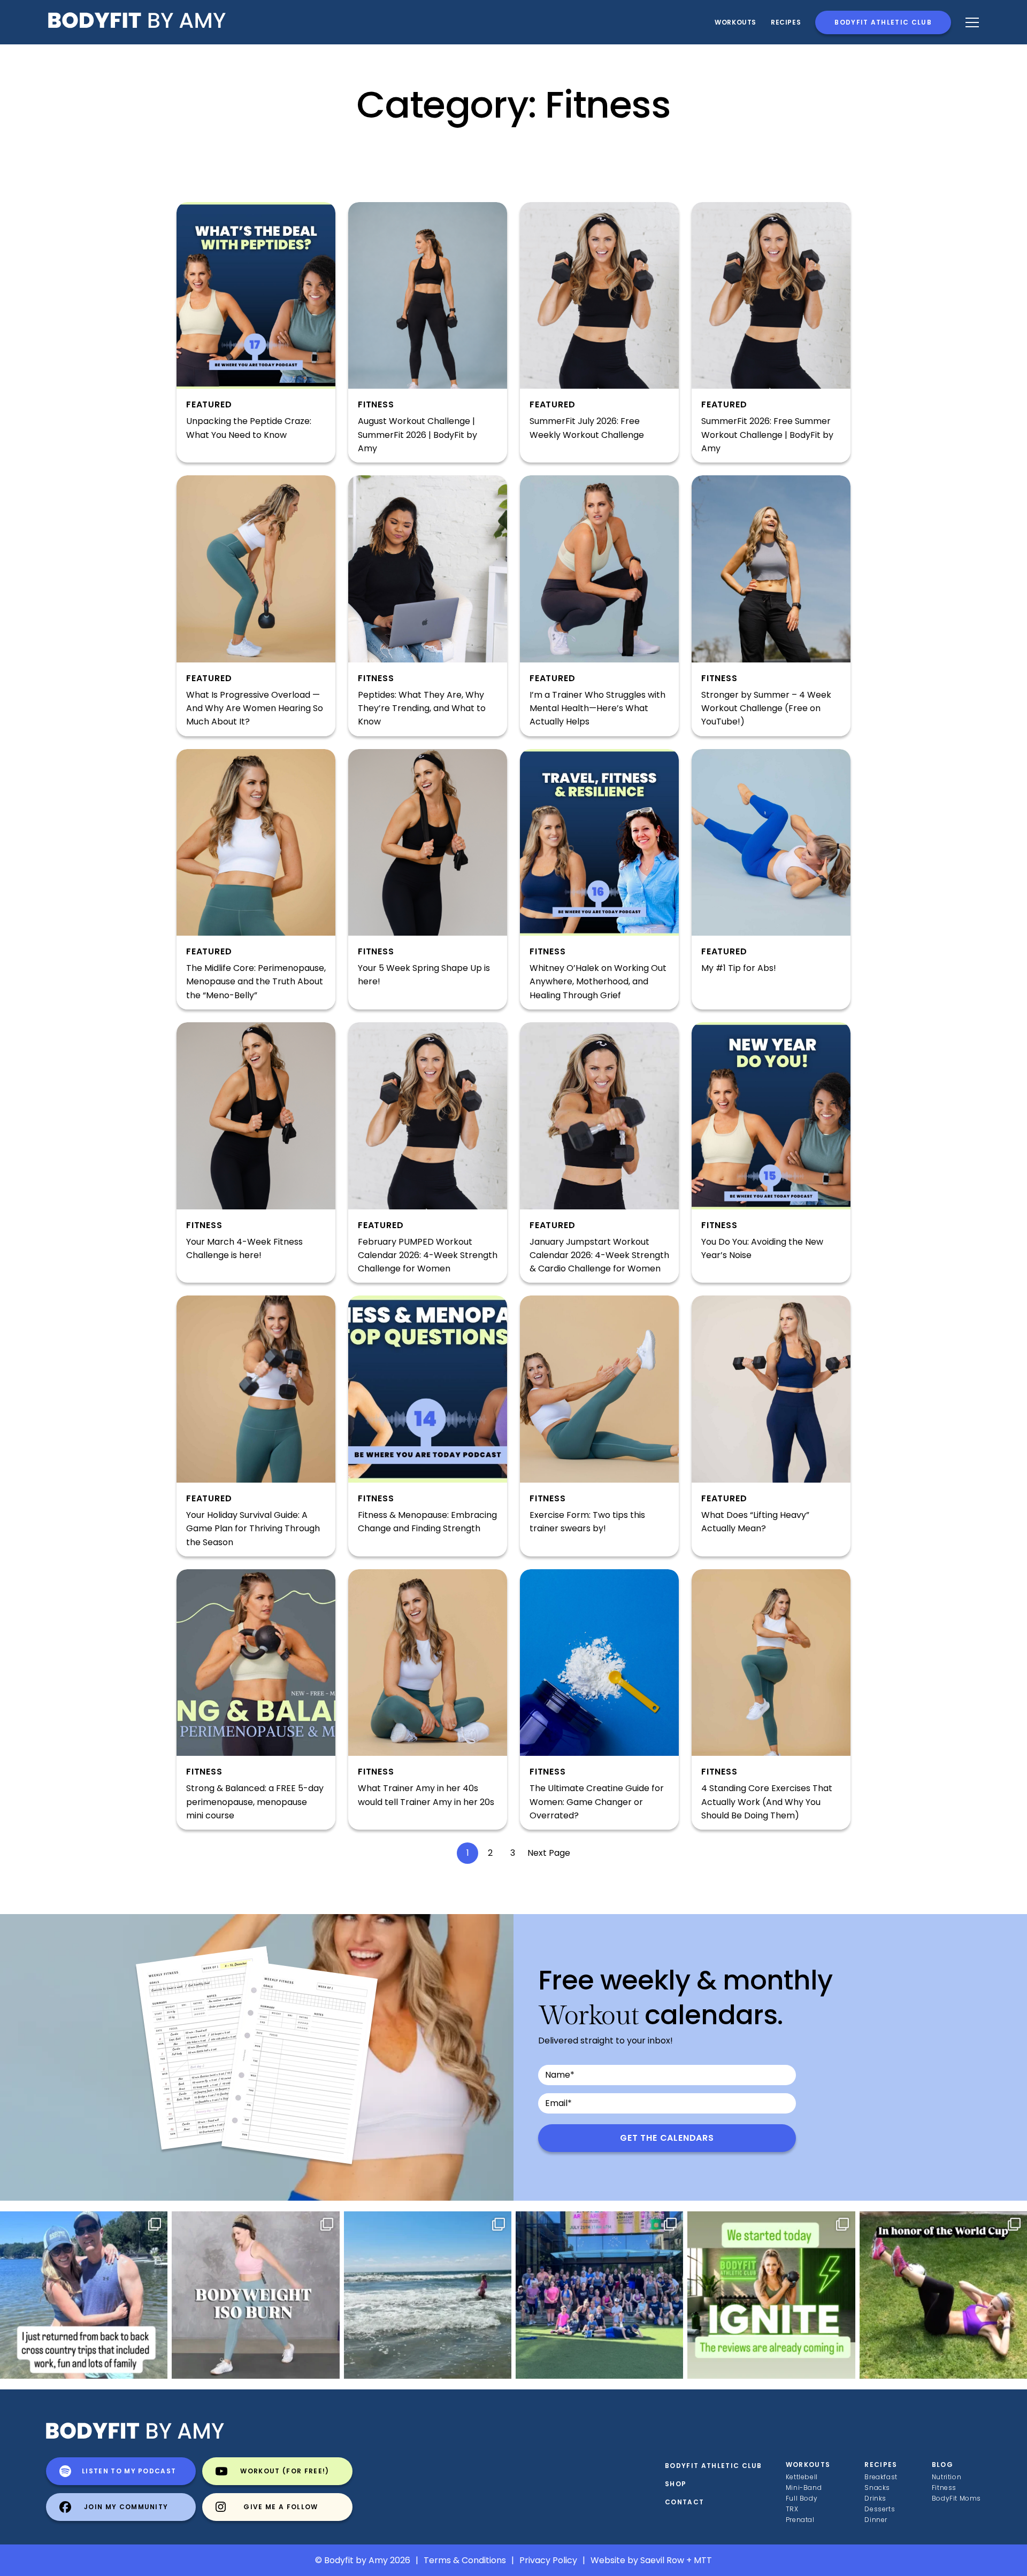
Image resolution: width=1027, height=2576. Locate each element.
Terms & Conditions (465, 2560)
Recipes (881, 2465)
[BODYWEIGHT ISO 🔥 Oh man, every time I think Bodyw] (255, 2295)
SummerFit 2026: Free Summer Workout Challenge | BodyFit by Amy (767, 435)
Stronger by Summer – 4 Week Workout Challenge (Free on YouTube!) (766, 708)
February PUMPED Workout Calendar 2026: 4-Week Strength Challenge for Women (428, 1255)
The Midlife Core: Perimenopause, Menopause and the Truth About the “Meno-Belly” (256, 982)
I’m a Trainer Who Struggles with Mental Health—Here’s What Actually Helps (597, 708)
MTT (703, 2560)
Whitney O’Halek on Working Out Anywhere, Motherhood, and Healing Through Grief (598, 982)
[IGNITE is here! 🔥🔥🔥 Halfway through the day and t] (771, 2295)
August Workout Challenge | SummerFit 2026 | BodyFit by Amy (417, 435)
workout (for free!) (285, 2471)
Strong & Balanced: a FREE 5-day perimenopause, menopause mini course (255, 1802)
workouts (808, 2465)
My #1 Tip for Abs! (739, 968)
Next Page (549, 1853)
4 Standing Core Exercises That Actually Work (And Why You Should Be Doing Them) (767, 1802)
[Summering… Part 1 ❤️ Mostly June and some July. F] (428, 2295)
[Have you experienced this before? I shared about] (84, 2295)
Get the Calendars (667, 2138)
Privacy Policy (548, 2560)
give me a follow (281, 2507)
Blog (942, 2465)
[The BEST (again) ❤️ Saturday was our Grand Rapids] (599, 2295)
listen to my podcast (129, 2471)
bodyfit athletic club (883, 22)
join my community (126, 2507)
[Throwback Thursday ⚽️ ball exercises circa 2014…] (943, 2295)
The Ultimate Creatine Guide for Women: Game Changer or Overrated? (597, 1802)
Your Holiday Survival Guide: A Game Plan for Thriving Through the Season (253, 1529)
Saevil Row (662, 2560)
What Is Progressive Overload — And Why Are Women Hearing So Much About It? (255, 708)
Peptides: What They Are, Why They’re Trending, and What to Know (422, 708)
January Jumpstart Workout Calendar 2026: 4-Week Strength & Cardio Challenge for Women (599, 1255)
